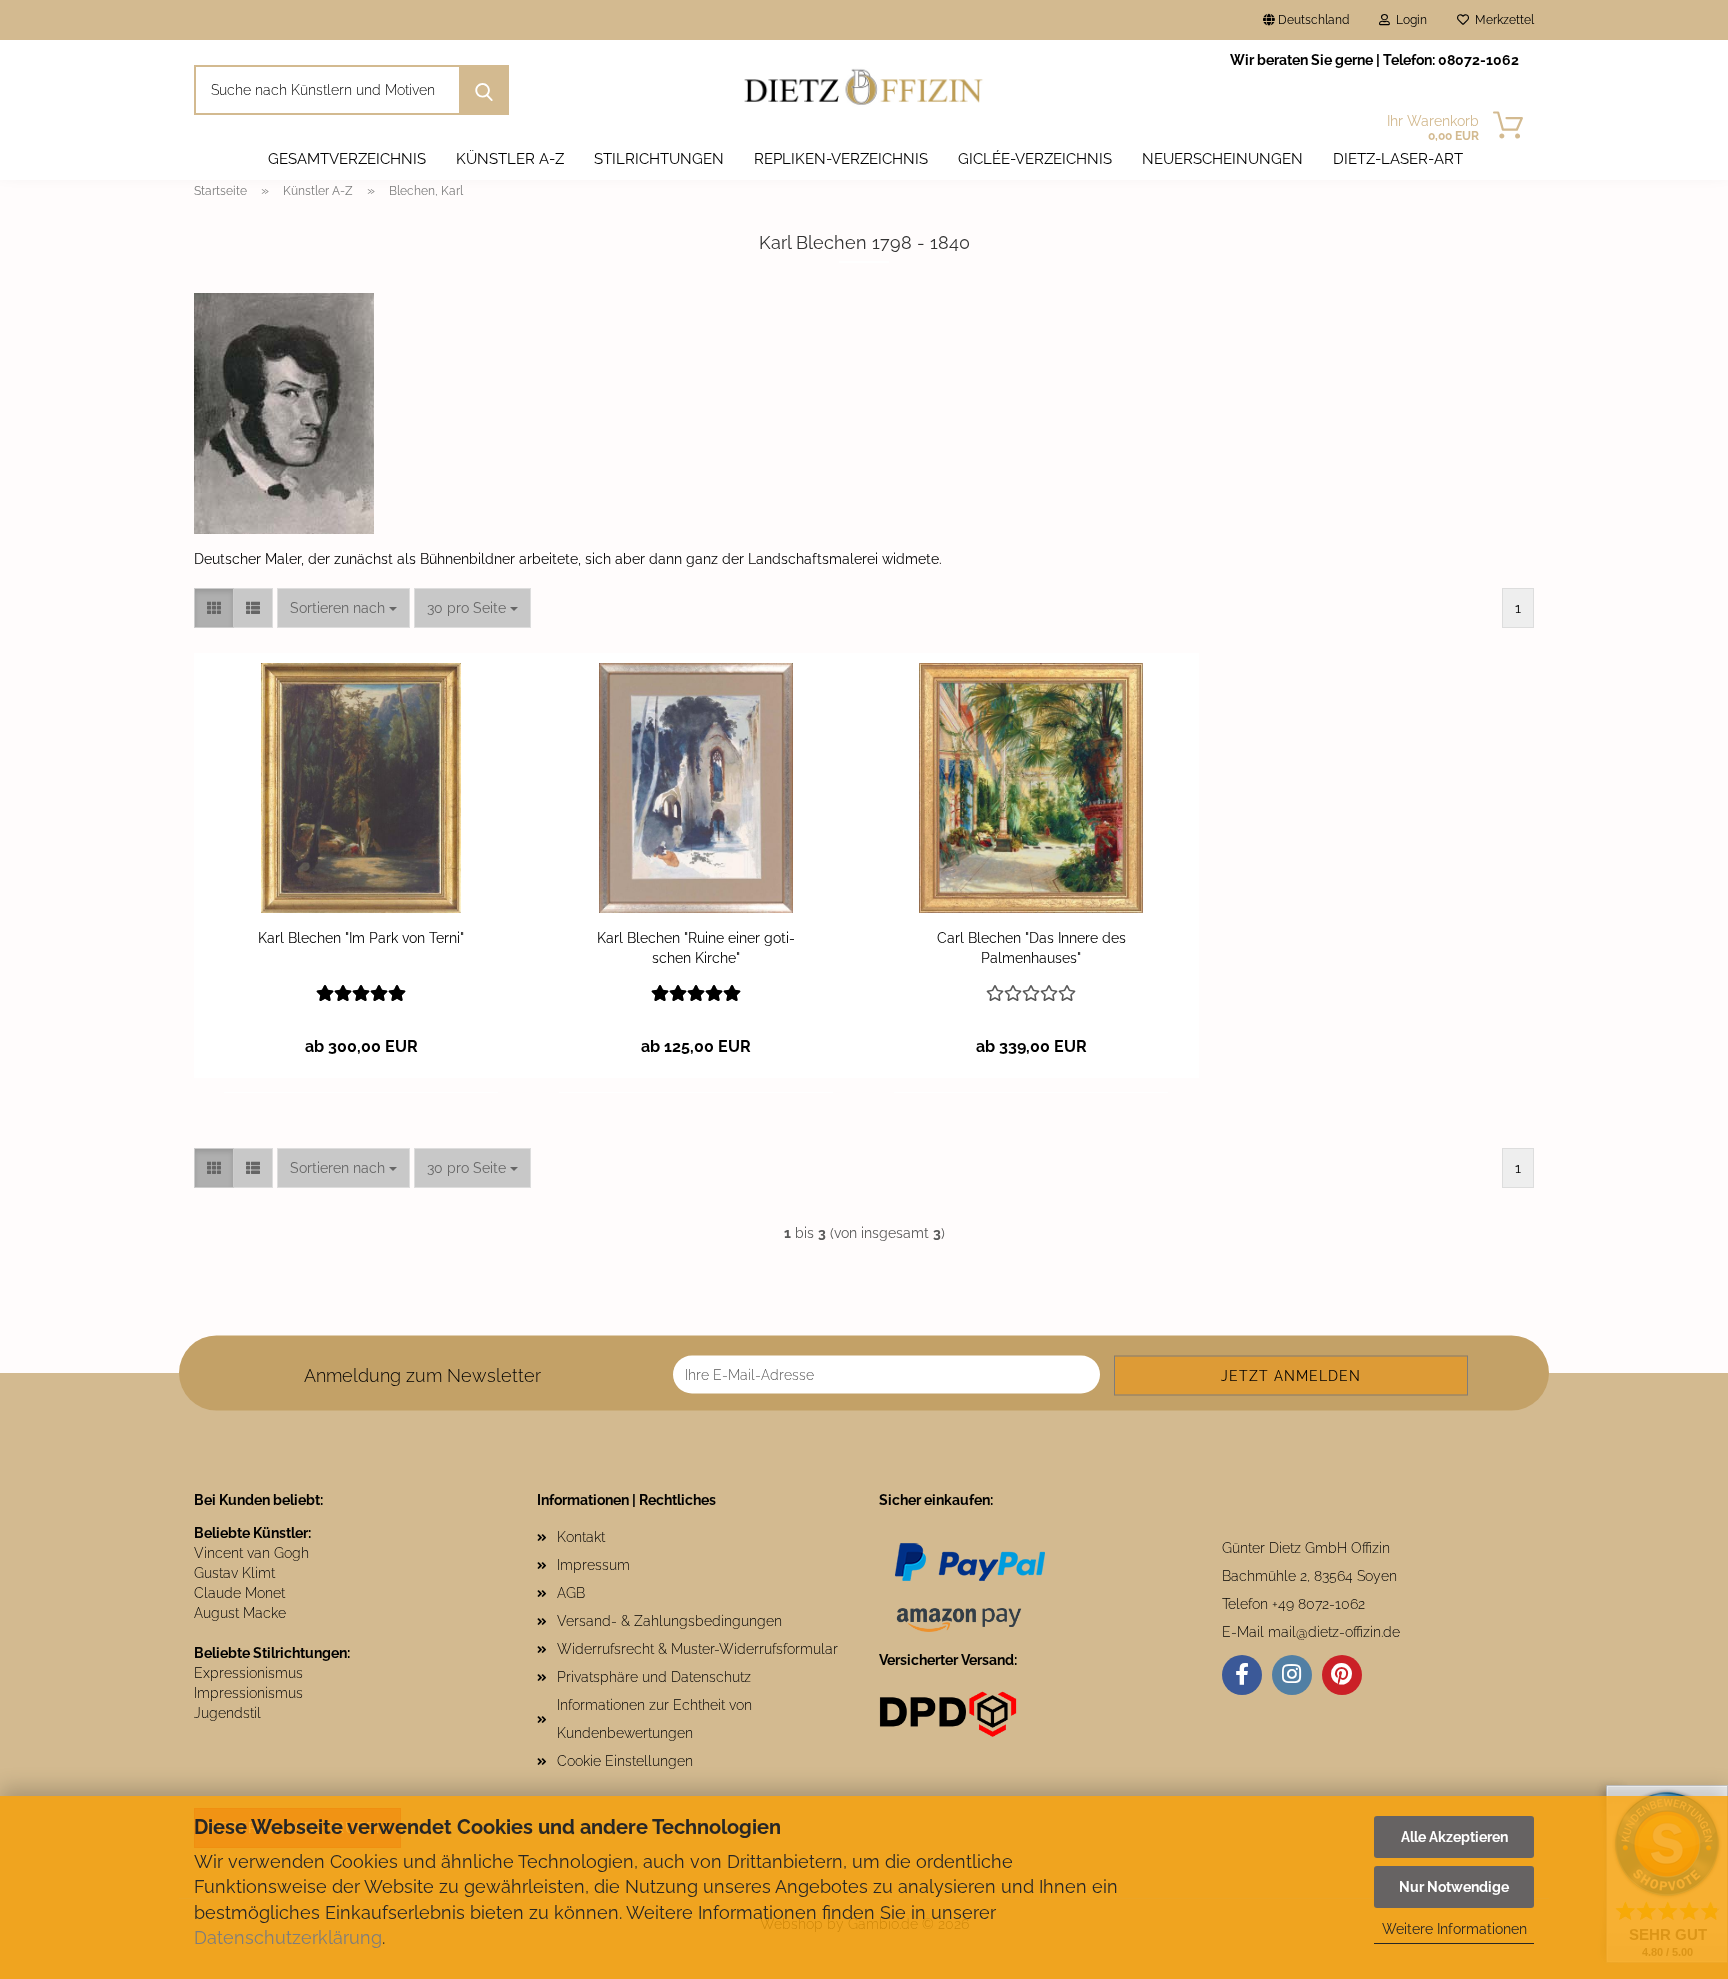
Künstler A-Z (510, 159)
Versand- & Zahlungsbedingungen (669, 1621)
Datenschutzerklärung (288, 1937)
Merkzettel (1501, 20)
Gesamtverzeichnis (347, 159)
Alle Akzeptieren (1454, 1837)
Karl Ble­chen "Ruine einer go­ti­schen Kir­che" (696, 948)
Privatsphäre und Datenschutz (654, 1677)
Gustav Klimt (234, 1573)
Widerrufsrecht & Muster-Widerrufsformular (697, 1649)
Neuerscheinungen (1222, 159)
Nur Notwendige (1454, 1887)
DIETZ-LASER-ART (1398, 159)
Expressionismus (248, 1673)
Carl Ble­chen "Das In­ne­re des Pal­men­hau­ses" (1031, 948)
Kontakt (581, 1537)
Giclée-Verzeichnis (1035, 159)
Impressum (593, 1565)
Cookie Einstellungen (625, 1761)
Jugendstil (227, 1713)
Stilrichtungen (659, 159)
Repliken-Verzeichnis (841, 159)
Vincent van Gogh (251, 1553)
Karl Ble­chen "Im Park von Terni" (361, 938)
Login (1408, 20)
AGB (571, 1593)
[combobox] (343, 608)
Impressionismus (248, 1693)
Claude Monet (239, 1593)
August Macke (240, 1613)
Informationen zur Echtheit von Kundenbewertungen (654, 1719)
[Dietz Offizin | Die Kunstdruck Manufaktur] (864, 90)
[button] (214, 608)
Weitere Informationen (1454, 1929)
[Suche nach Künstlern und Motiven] (484, 90)
